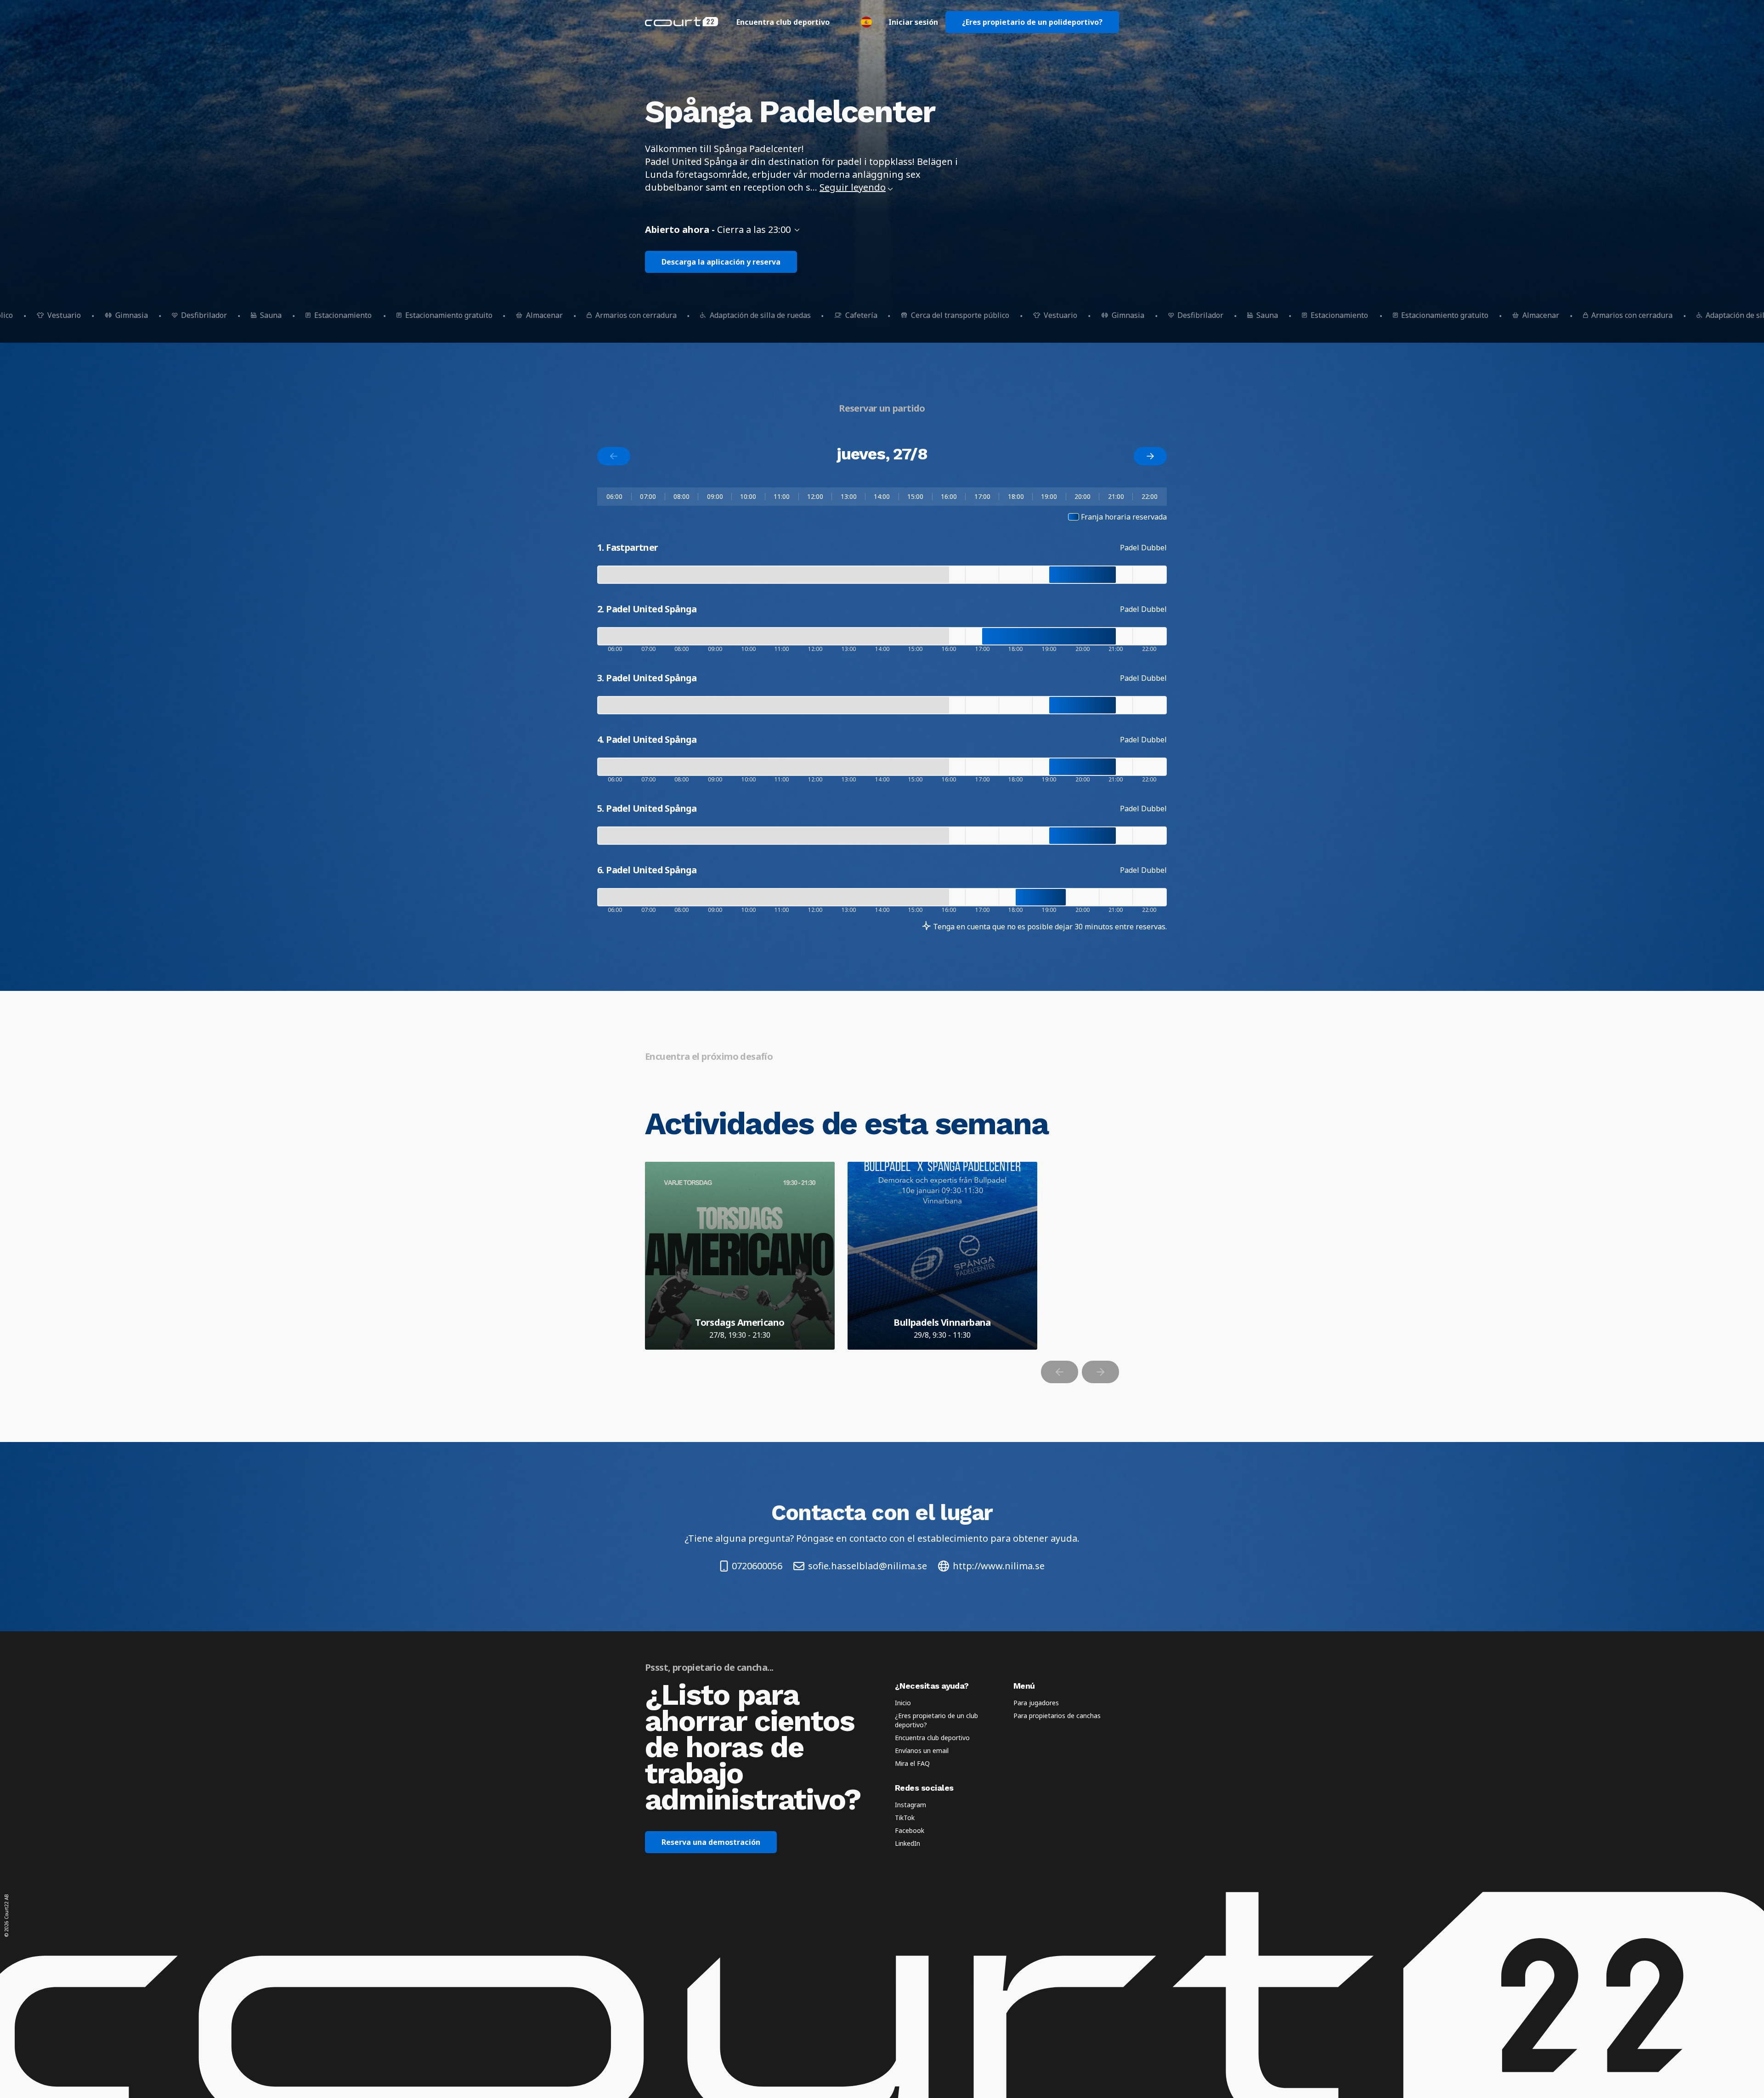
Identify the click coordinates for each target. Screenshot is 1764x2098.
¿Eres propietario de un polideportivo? (1032, 22)
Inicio (903, 1703)
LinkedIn (907, 1843)
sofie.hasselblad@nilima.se (868, 1566)
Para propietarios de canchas (1057, 1716)
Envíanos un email (922, 1750)
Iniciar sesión (913, 22)
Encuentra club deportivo (783, 22)
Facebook (910, 1830)
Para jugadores (1036, 1703)
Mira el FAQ (912, 1763)
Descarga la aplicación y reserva (721, 262)
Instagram (910, 1805)
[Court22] (681, 22)
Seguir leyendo (853, 187)
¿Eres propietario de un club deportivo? (936, 1720)
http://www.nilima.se (999, 1566)
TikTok (905, 1818)
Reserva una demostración (711, 1842)
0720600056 (757, 1566)
